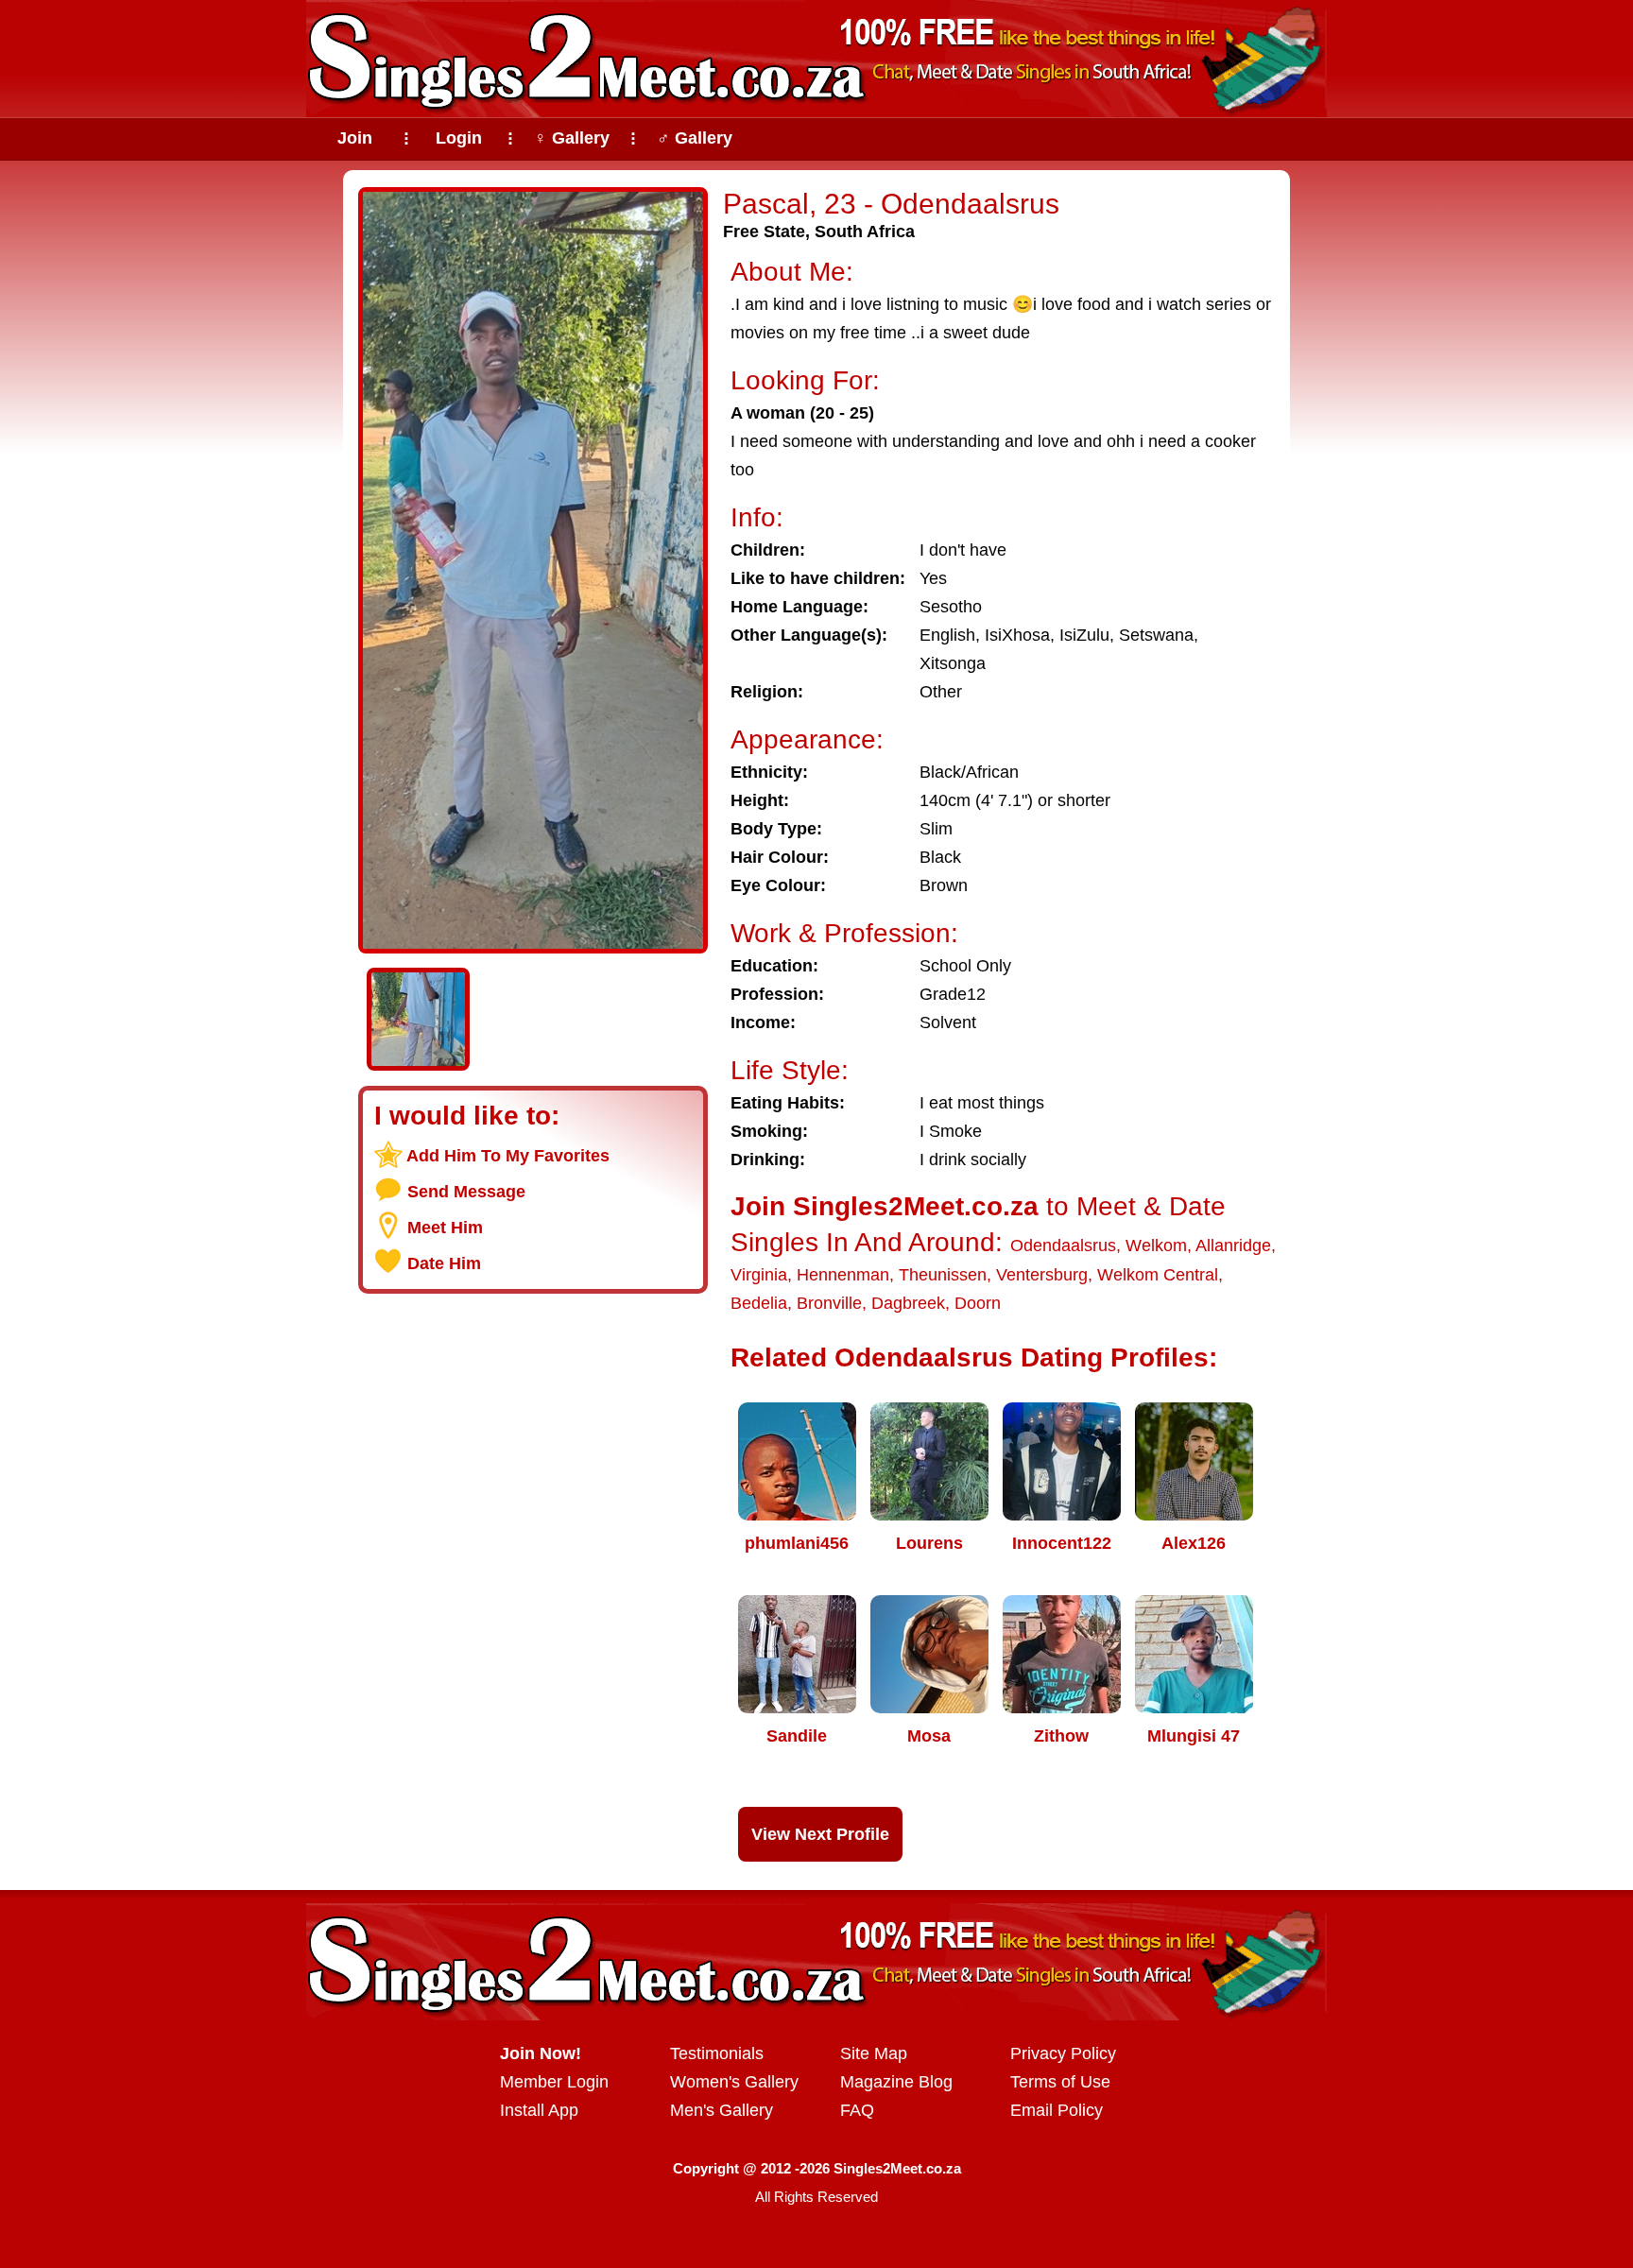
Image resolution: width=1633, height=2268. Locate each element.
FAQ (857, 2110)
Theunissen (943, 1275)
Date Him (444, 1263)
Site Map (874, 2053)
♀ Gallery (572, 138)
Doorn (978, 1303)
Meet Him (445, 1228)
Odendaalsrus (1063, 1246)
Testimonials (717, 2053)
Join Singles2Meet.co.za (885, 1206)
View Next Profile (820, 1834)
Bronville (829, 1303)
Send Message (466, 1192)
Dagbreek (908, 1303)
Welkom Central (1158, 1275)
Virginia (759, 1275)
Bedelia (759, 1303)
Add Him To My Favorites (508, 1156)
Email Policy (1057, 2110)
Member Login (554, 2082)
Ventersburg (1042, 1275)
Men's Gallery (722, 2110)
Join (355, 138)
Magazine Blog (896, 2082)
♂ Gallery (695, 138)
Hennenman (843, 1275)
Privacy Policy (1063, 2053)
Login (459, 138)
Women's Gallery (734, 2082)
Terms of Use (1060, 2082)
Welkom (1156, 1246)
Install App (539, 2110)
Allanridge (1233, 1246)
